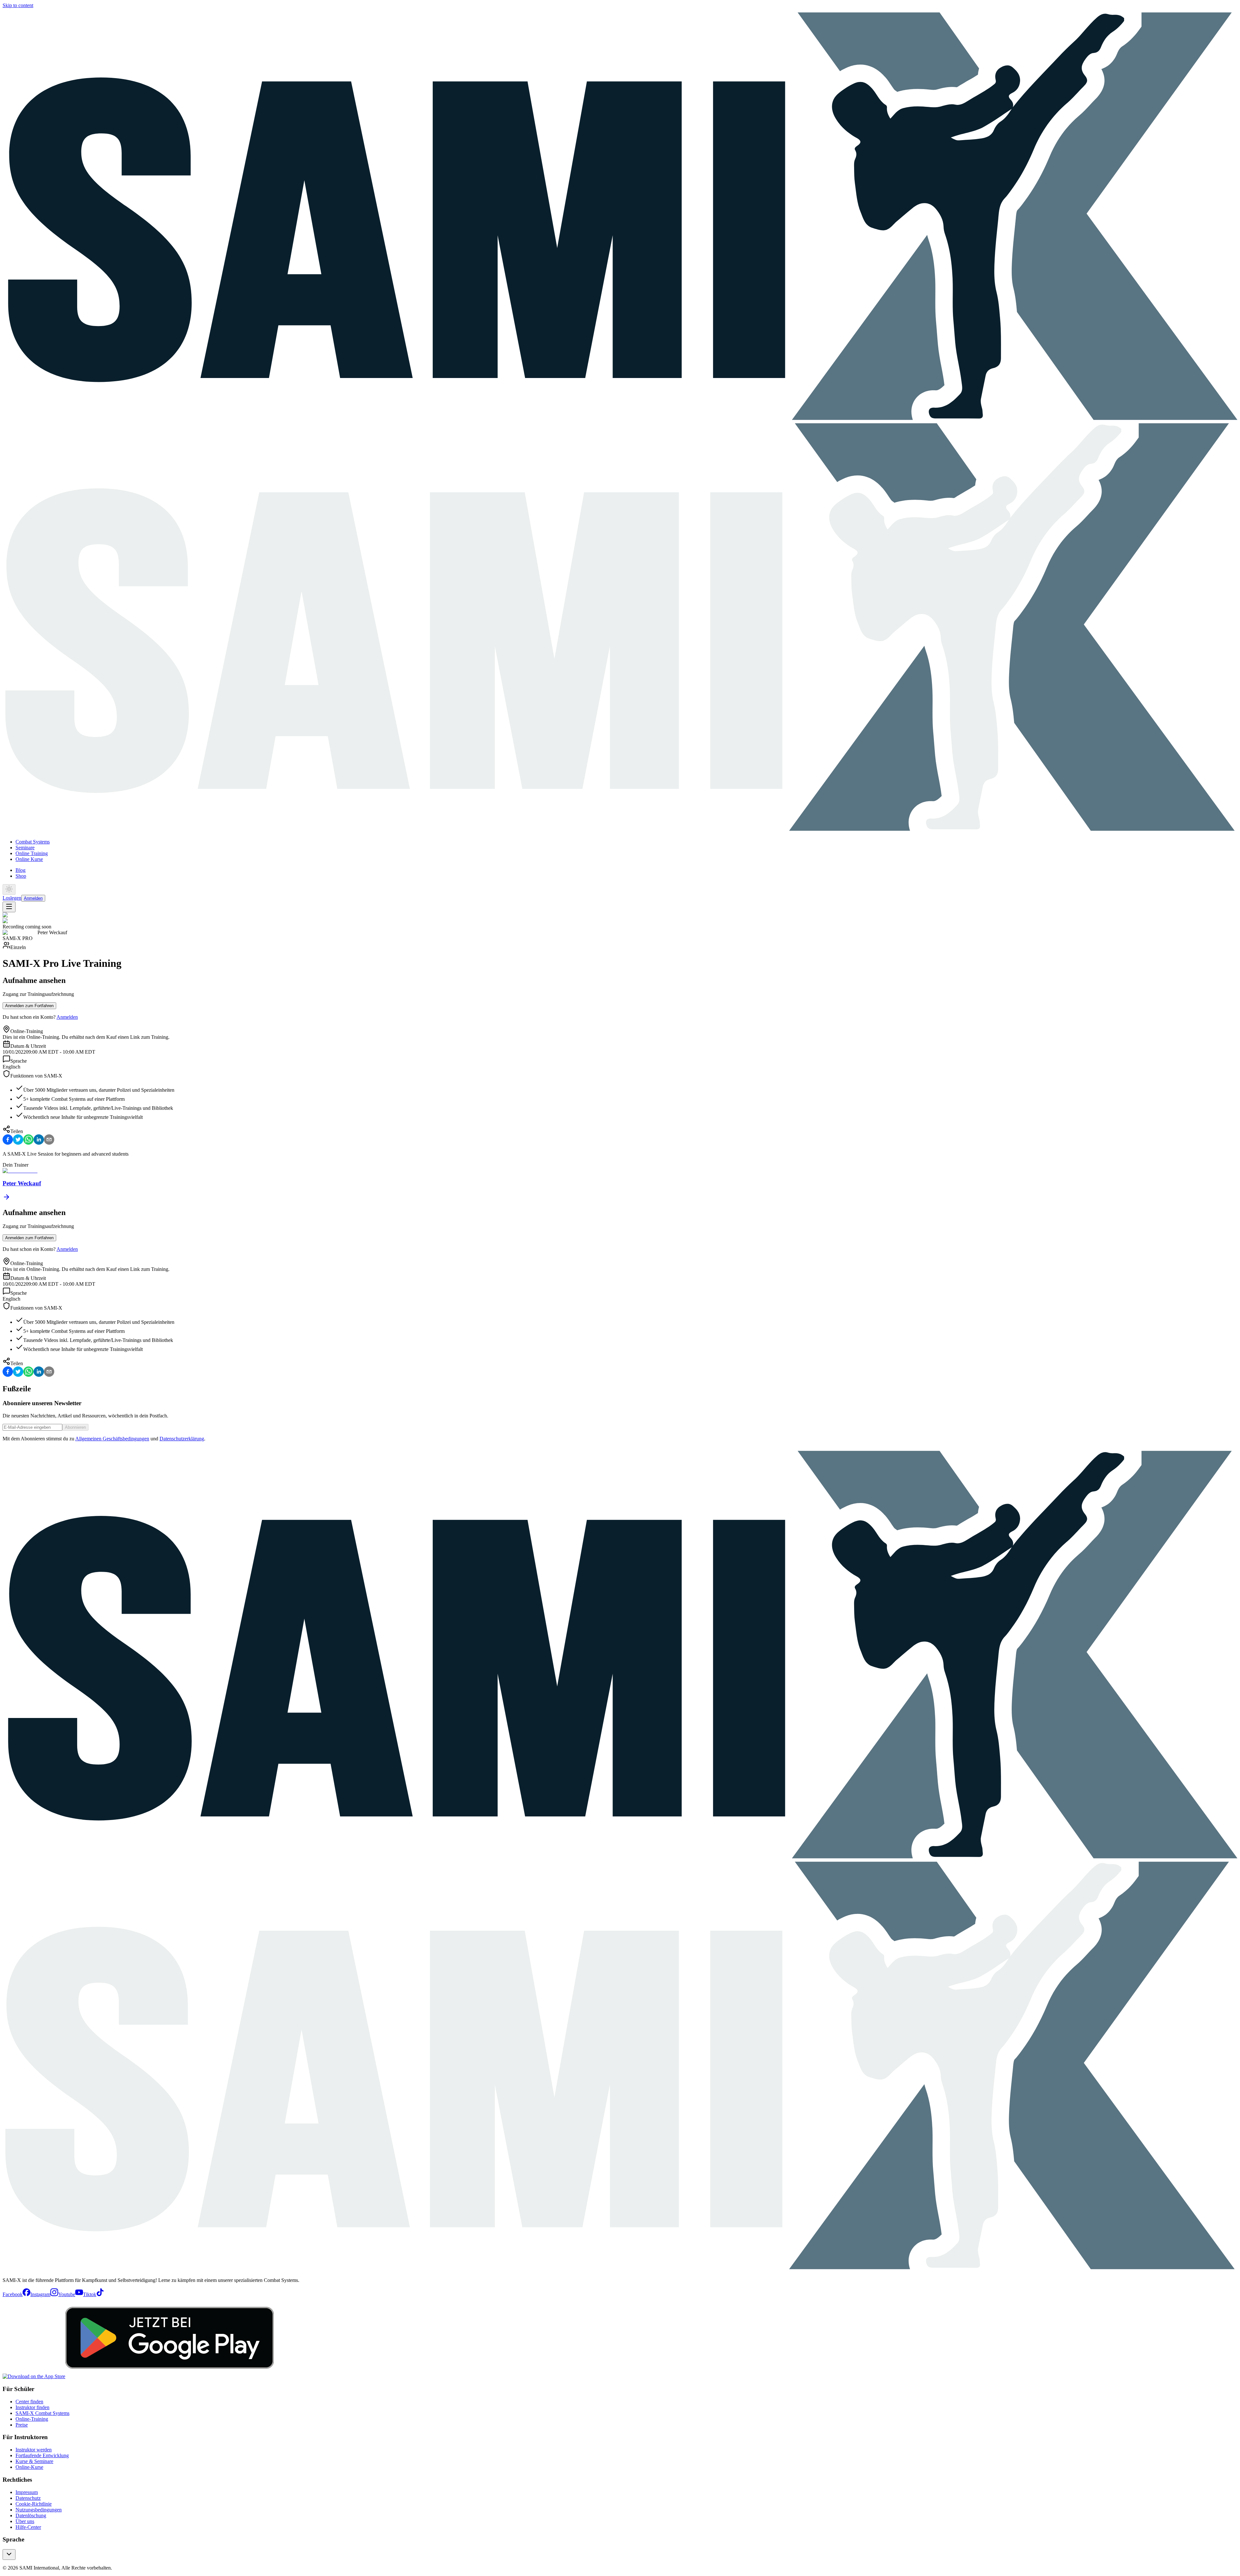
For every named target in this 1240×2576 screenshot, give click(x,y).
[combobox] (9, 2555)
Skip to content (18, 5)
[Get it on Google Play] (170, 2376)
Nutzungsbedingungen (39, 2510)
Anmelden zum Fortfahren (29, 1006)
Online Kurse (29, 859)
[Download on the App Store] (34, 2376)
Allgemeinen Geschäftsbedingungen (112, 1439)
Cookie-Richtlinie (34, 2504)
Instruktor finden (32, 2407)
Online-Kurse (29, 2467)
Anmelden (33, 898)
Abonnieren (75, 1427)
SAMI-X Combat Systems (42, 2413)
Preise (22, 2425)
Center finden (29, 2402)
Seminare (25, 848)
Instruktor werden (34, 2450)
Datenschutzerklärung (182, 1439)
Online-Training (32, 2419)
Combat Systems (33, 842)
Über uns (25, 2521)
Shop (21, 876)
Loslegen (12, 898)
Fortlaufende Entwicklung (42, 2455)
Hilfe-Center (28, 2527)
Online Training (32, 853)
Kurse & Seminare (34, 2461)
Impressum (27, 2492)
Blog (21, 870)
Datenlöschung (31, 2515)
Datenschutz (28, 2498)
